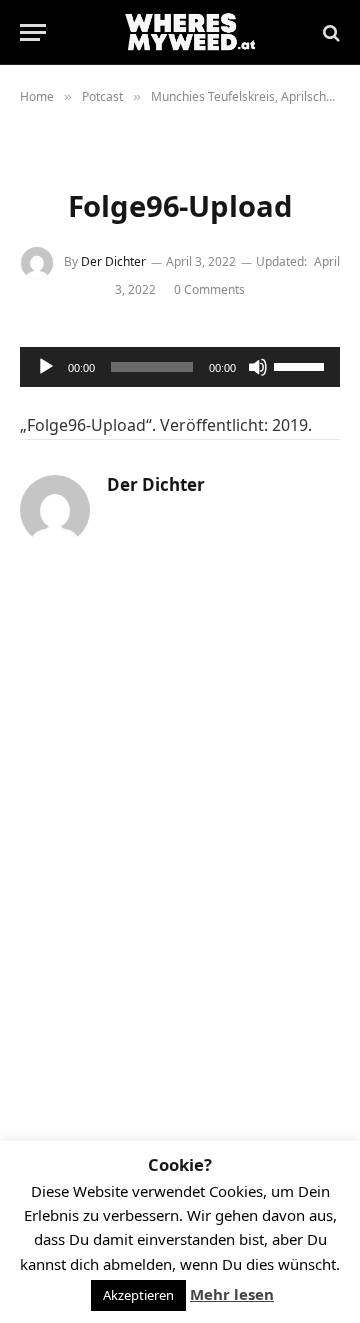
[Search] (329, 32)
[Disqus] (180, 840)
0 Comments (209, 289)
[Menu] (33, 32)
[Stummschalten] (258, 367)
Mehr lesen (232, 1294)
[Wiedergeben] (46, 367)
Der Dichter (113, 261)
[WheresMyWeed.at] (190, 32)
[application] (180, 367)
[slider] (302, 365)
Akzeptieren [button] (138, 1295)
